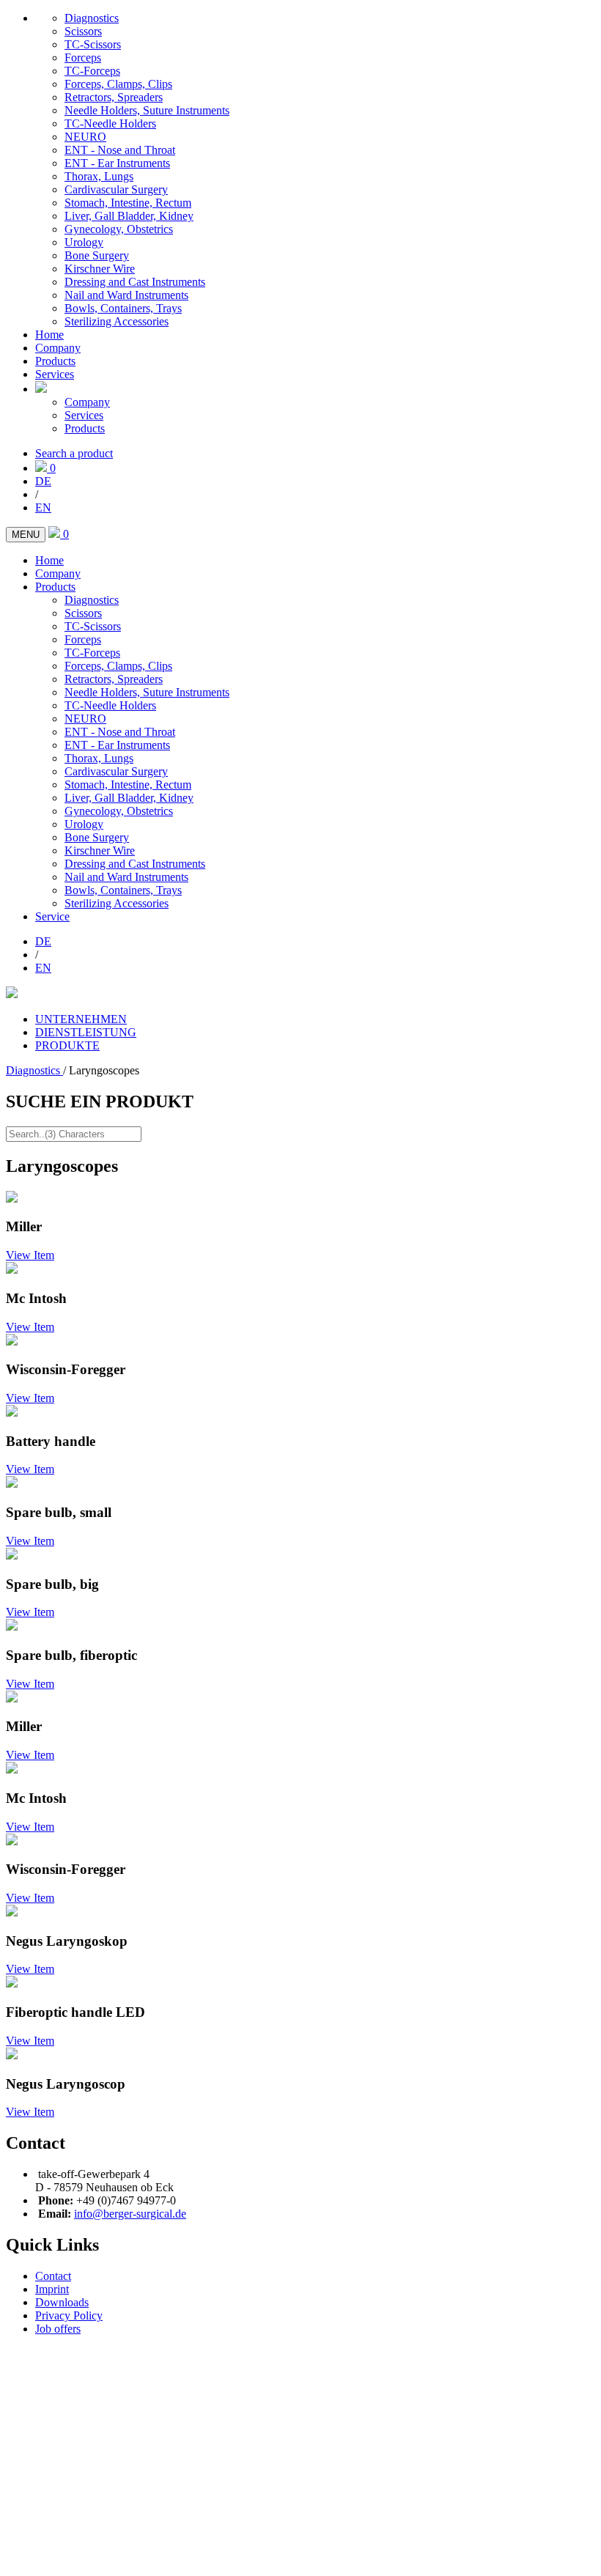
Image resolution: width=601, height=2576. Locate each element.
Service (52, 916)
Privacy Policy (69, 2315)
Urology (84, 242)
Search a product (74, 453)
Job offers (58, 2329)
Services (55, 374)
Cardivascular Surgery (116, 189)
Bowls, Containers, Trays (123, 308)
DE (43, 481)
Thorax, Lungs (99, 176)
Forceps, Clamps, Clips (118, 84)
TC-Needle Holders (110, 123)
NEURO (85, 137)
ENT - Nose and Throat (120, 150)
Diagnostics (92, 18)
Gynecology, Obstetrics (119, 229)
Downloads (62, 2302)
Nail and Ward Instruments (126, 295)
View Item (30, 1255)
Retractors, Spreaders (114, 97)
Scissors (83, 31)
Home (49, 335)
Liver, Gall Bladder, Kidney (129, 216)
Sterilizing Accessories (117, 321)
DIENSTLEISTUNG (86, 1032)
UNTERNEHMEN (81, 1019)
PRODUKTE (67, 1045)
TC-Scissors (93, 44)
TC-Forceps (92, 71)
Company (58, 348)
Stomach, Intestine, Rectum (128, 203)
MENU (26, 535)
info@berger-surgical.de (130, 2214)
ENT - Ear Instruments (117, 163)
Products (55, 361)
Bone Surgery (97, 255)
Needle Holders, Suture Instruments (147, 110)
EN (43, 508)
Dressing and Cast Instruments (135, 282)
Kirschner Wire (100, 269)
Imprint (52, 2289)
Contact (53, 2276)
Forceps (83, 58)
